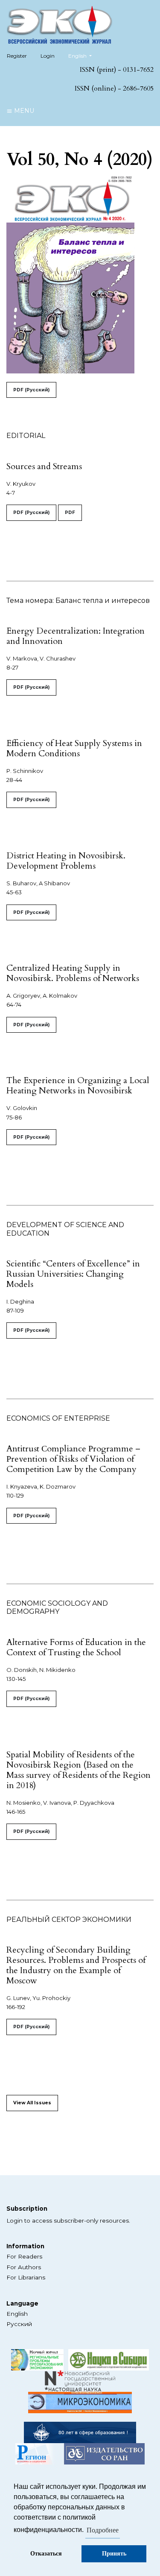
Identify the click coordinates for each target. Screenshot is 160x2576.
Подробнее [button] (103, 2530)
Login (48, 56)
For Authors (24, 2267)
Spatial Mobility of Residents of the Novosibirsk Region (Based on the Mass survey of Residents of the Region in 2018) (79, 1770)
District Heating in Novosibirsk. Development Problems (66, 861)
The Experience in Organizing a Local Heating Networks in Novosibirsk (78, 1085)
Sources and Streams (44, 466)
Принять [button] (114, 2554)
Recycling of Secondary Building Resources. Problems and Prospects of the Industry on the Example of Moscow (76, 1965)
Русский (19, 2324)
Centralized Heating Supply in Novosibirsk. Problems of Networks (73, 973)
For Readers (24, 2256)
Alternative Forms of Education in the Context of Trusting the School (76, 1647)
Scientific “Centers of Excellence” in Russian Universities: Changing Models (73, 1274)
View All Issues (32, 2103)
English (17, 2314)
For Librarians (26, 2277)
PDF (70, 513)
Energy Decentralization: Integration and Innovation (76, 636)
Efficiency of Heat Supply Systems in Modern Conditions (74, 748)
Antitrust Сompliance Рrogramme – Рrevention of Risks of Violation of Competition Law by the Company (73, 1459)
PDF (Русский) (31, 390)
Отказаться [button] (46, 2554)
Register (17, 56)
